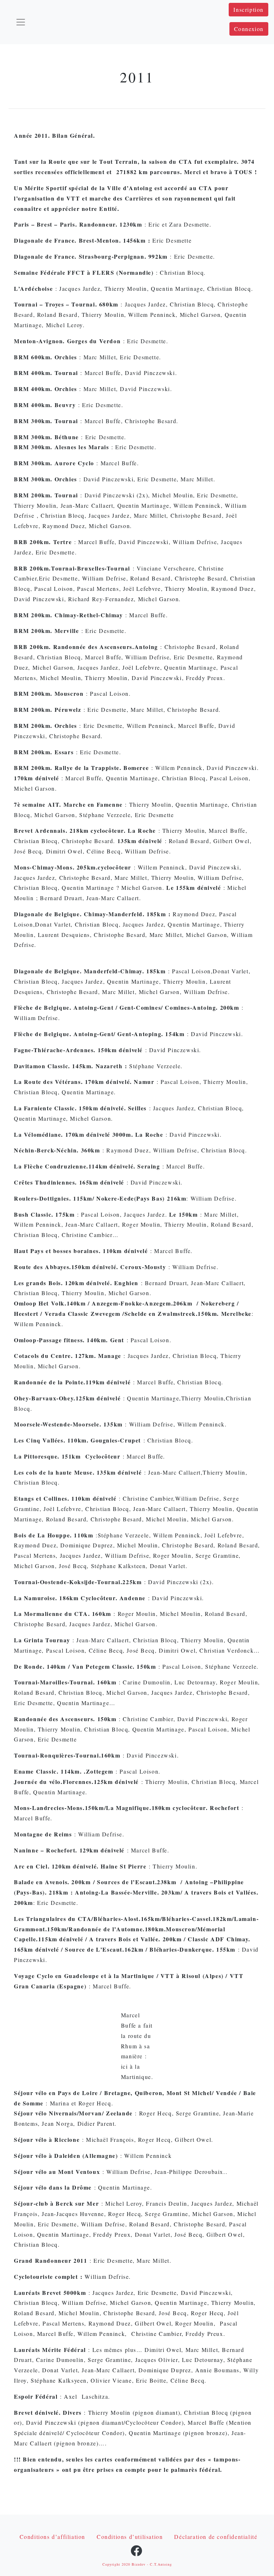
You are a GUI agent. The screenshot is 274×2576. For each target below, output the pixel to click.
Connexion (249, 29)
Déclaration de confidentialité (216, 2537)
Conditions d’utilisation (130, 2537)
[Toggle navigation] (21, 22)
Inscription (248, 9)
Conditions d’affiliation (52, 2537)
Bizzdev (139, 2564)
